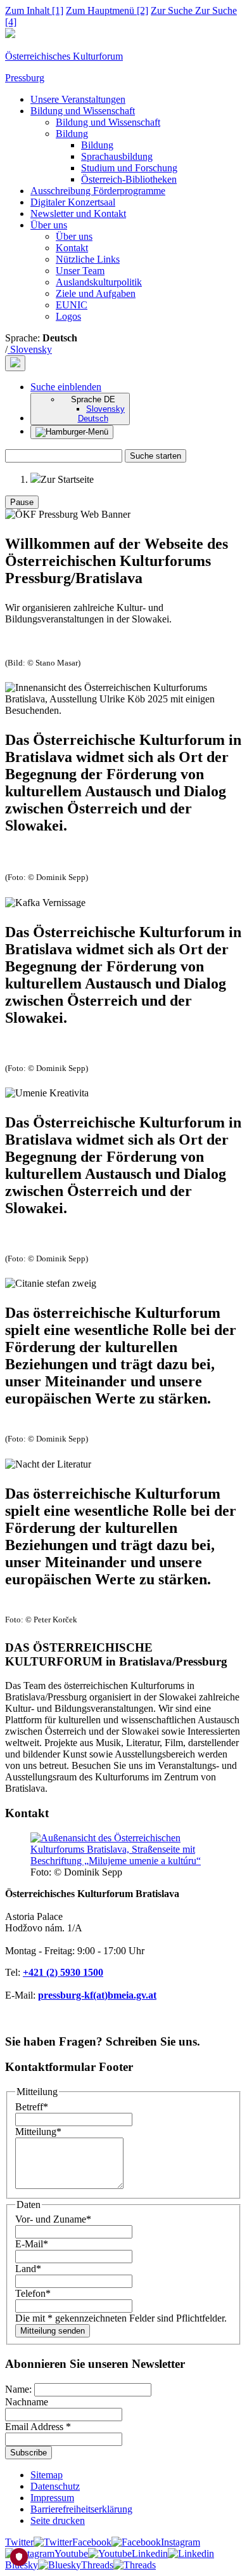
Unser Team (80, 271)
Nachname (27, 2402)
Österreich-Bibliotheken (129, 179)
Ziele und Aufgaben (96, 293)
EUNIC (72, 305)
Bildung (72, 134)
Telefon (33, 2293)
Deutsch (93, 418)
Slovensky (30, 349)
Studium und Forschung (129, 168)
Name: (20, 2389)
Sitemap (47, 2475)
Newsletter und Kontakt (78, 214)
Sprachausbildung (117, 156)
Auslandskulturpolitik (99, 282)
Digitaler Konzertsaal (73, 202)
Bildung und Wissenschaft (83, 111)
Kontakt (72, 248)
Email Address (38, 2427)
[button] (66, 387)
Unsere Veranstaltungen (78, 99)
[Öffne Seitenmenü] (72, 432)
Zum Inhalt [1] (34, 10)
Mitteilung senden (53, 2331)
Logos (68, 316)
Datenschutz (55, 2486)
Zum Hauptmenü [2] (107, 10)
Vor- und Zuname (53, 2219)
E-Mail (32, 2244)
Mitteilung (38, 2132)
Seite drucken (58, 2520)
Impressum (52, 2498)
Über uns (49, 225)
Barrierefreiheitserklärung (81, 2509)
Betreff (32, 2107)
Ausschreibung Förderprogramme (98, 191)
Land (28, 2269)
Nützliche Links (88, 259)
